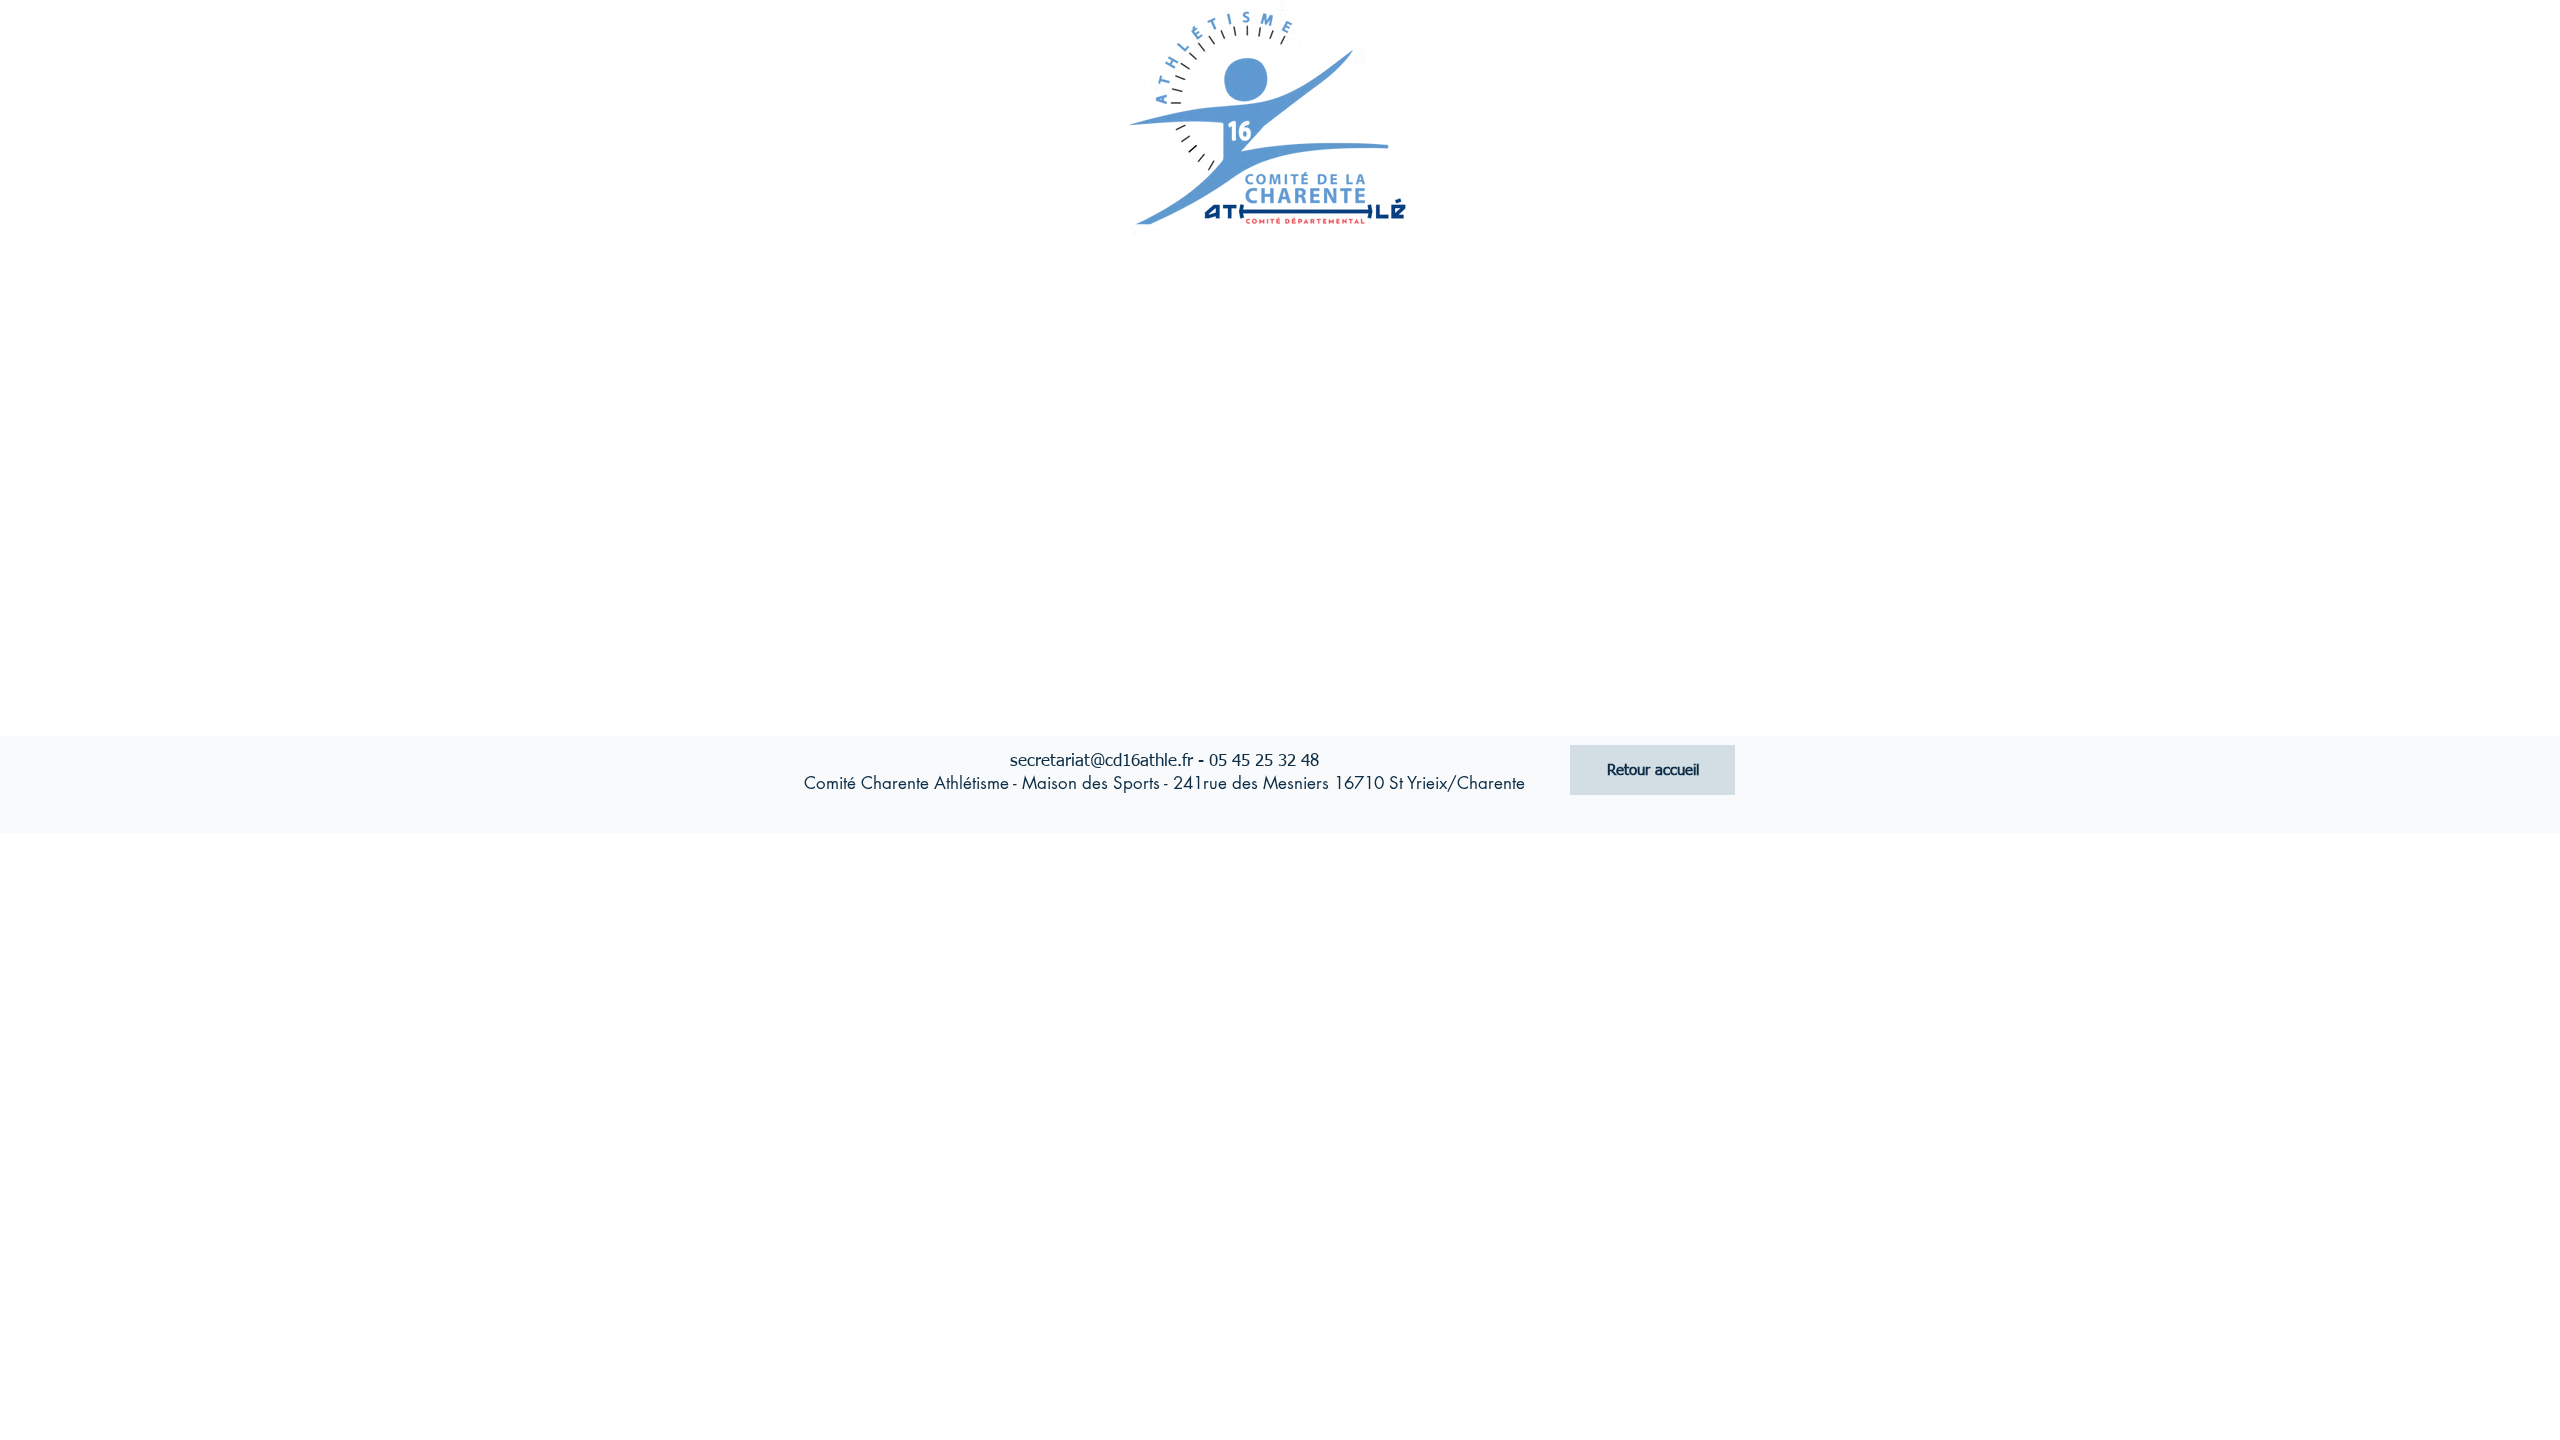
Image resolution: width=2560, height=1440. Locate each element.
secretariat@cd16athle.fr (1101, 761)
